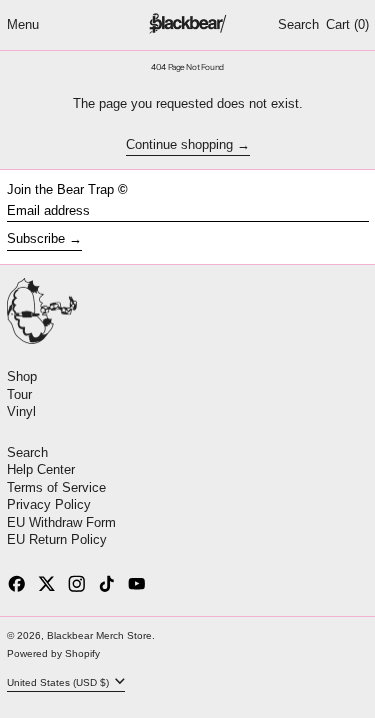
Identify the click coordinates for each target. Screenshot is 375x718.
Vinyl (21, 411)
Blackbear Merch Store (99, 635)
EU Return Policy (57, 539)
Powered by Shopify (53, 653)
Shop (22, 376)
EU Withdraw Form (61, 522)
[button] (298, 25)
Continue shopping (179, 145)
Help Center (41, 469)
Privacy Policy (49, 504)
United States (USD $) (59, 681)
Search (27, 452)
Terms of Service (56, 487)
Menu (23, 24)
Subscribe (36, 238)
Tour (19, 394)
